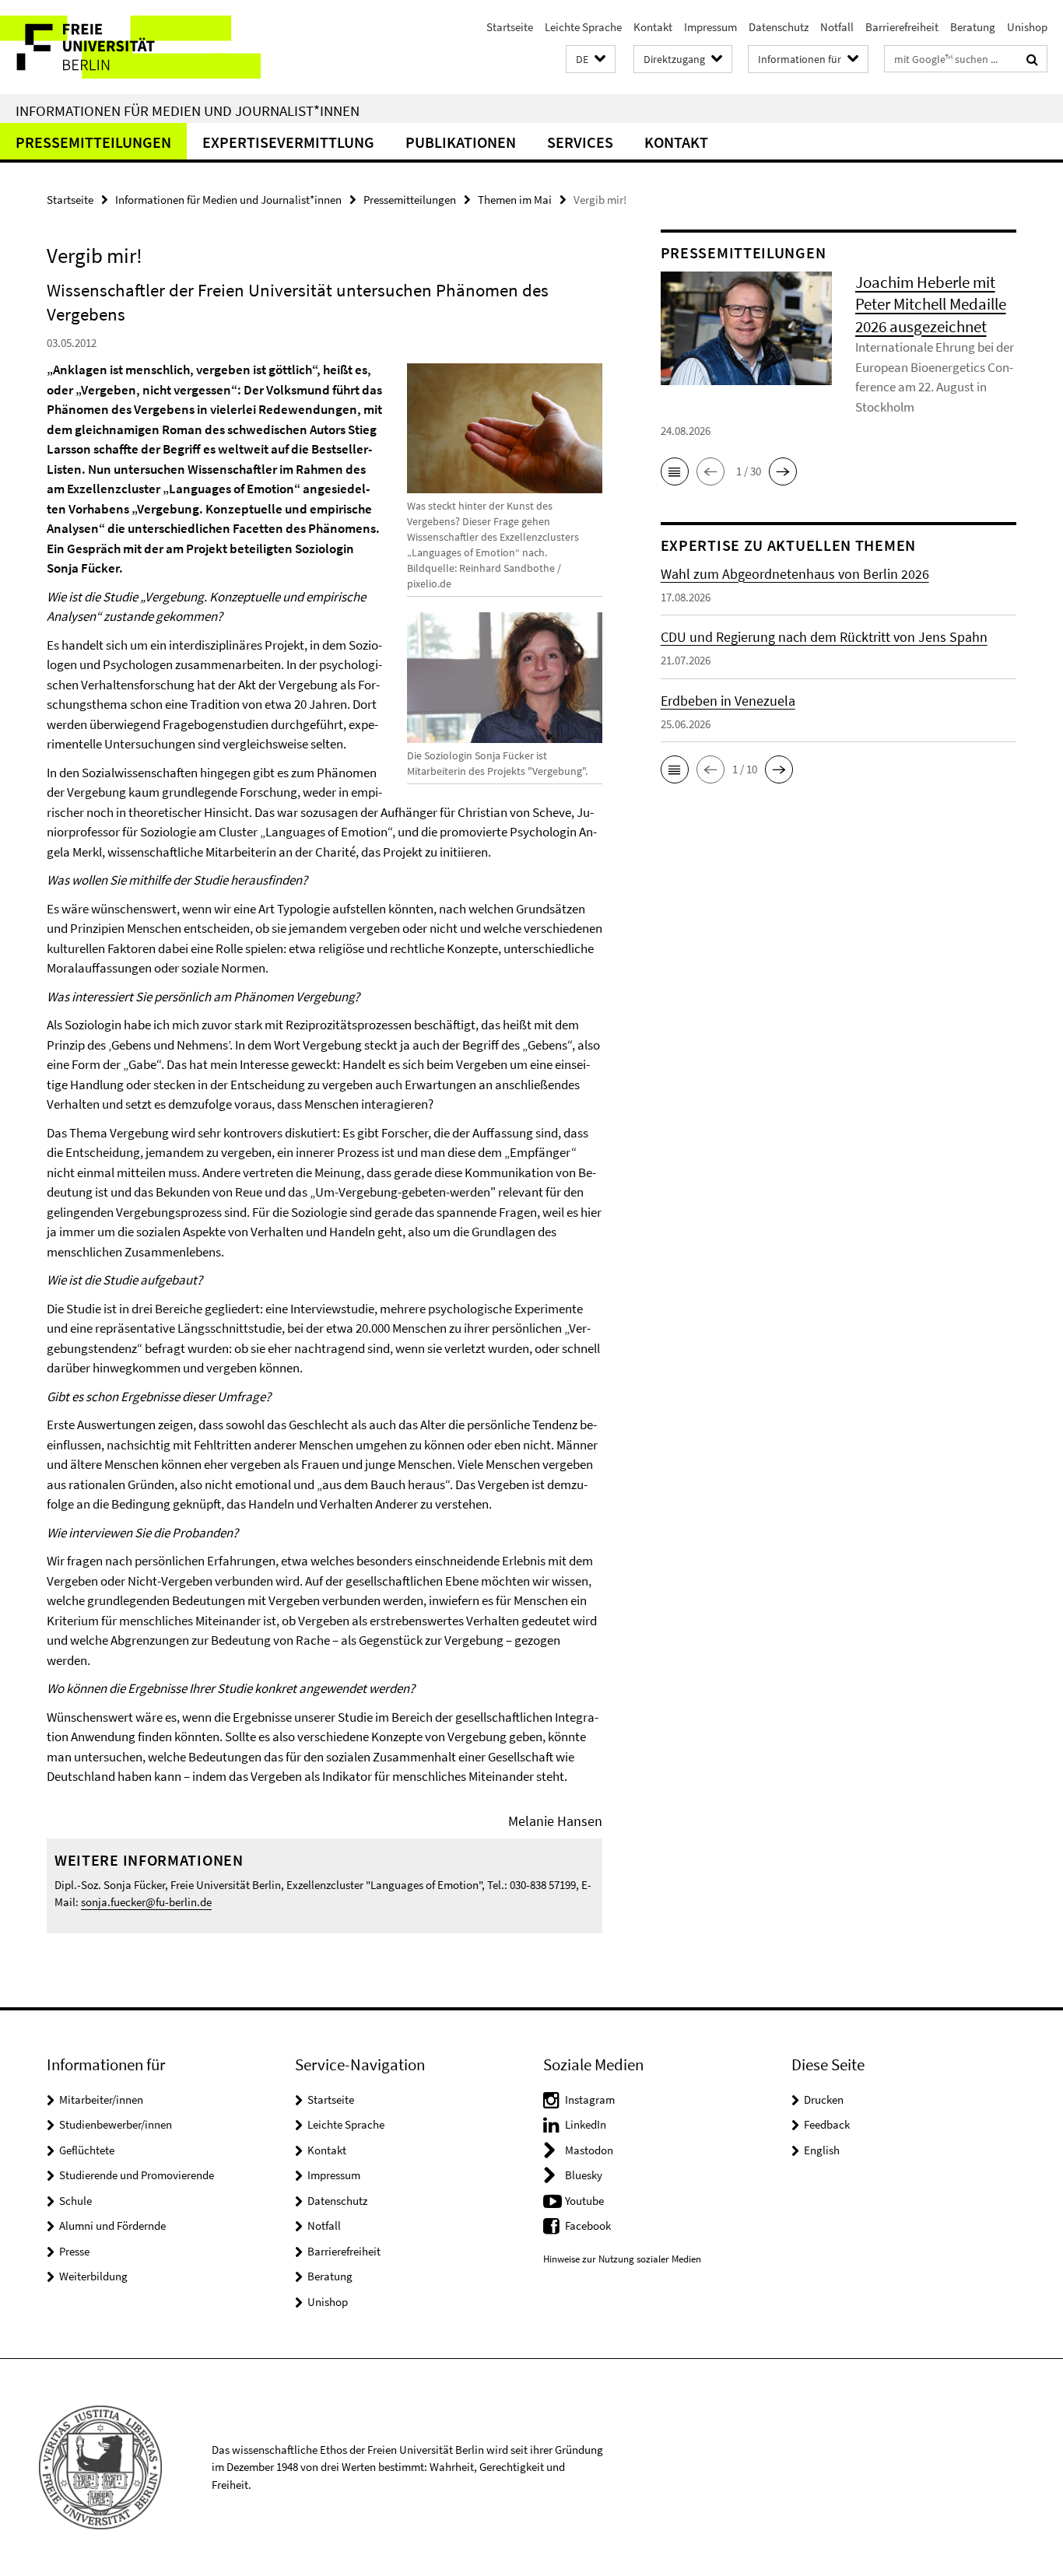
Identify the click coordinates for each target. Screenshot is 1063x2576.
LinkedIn (586, 2124)
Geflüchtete (87, 2150)
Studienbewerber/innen (116, 2124)
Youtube (584, 2201)
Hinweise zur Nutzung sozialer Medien (622, 2259)
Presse (74, 2251)
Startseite (510, 27)
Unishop (1027, 27)
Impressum (710, 27)
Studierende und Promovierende (137, 2175)
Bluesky (584, 2175)
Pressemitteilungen (93, 142)
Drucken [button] (824, 2099)
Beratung (973, 27)
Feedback (827, 2124)
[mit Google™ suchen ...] (1032, 59)
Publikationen (461, 142)
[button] (591, 60)
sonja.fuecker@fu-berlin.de (146, 1902)
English (822, 2150)
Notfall (837, 27)
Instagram (590, 2099)
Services (580, 142)
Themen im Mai (515, 200)
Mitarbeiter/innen (101, 2099)
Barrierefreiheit (902, 27)
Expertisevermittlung (288, 142)
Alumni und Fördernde (112, 2226)
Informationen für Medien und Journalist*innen (188, 110)
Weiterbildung (93, 2276)
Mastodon (589, 2150)
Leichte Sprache (583, 27)
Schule (75, 2201)
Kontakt (653, 27)
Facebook (588, 2226)
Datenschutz (779, 27)
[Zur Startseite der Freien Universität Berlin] (130, 47)
